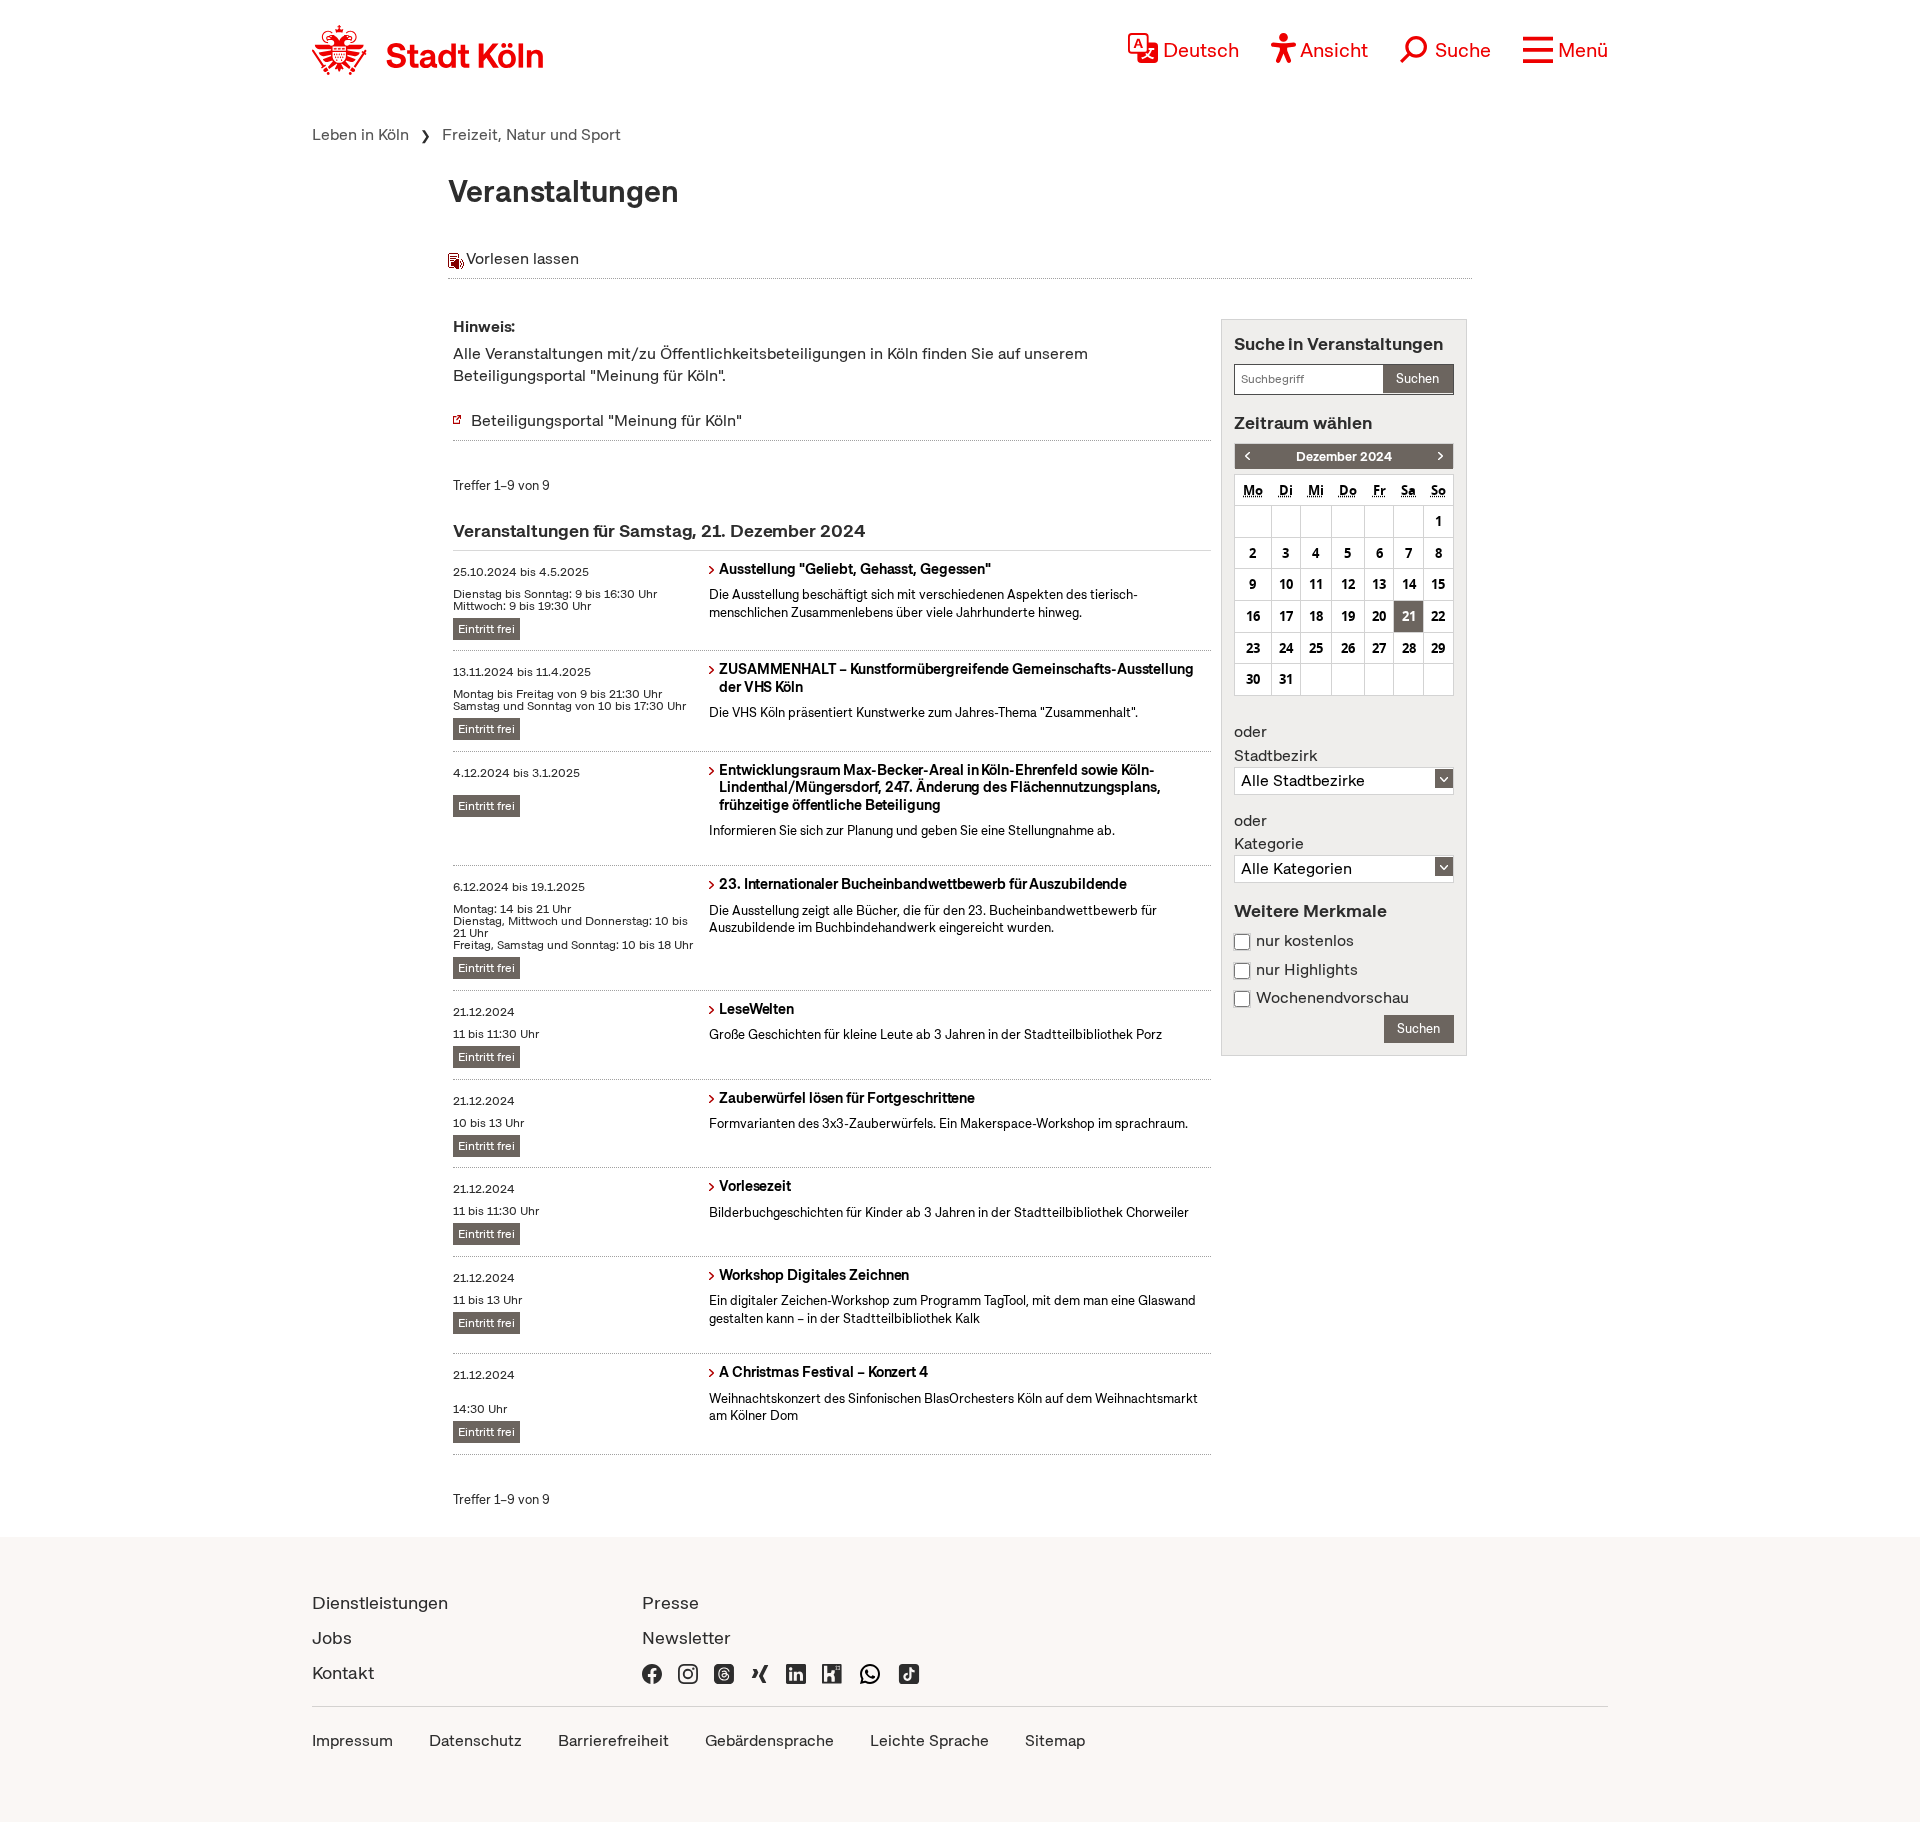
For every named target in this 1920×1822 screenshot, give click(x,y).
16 (1253, 616)
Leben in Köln (360, 134)
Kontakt (343, 1672)
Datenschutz (475, 1740)
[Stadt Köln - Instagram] (688, 1672)
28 (1409, 648)
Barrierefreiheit (613, 1740)
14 (1409, 584)
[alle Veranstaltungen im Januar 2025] (1440, 456)
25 (1316, 648)
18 (1316, 616)
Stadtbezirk (1275, 744)
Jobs (332, 1637)
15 (1438, 584)
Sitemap (1055, 1740)
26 (1348, 648)
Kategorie (1269, 833)
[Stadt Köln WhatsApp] (870, 1672)
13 (1379, 584)
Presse (670, 1602)
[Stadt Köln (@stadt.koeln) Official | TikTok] (909, 1672)
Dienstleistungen (380, 1602)
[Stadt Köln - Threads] (724, 1672)
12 (1348, 584)
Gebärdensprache (769, 1740)
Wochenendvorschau (1332, 998)
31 (1286, 679)
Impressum (352, 1740)
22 (1438, 616)
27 (1379, 648)
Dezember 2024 (1344, 456)
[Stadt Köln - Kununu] (832, 1672)
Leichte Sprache (929, 1740)
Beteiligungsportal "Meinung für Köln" (606, 420)
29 (1438, 648)
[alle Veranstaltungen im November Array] (1247, 456)
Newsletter (686, 1637)
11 (1316, 584)
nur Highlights (1307, 970)
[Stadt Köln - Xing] (760, 1672)
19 (1348, 616)
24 (1286, 648)
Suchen (1417, 378)
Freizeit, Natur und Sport (531, 134)
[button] (1565, 50)
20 (1379, 616)
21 (1409, 616)
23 (1253, 648)
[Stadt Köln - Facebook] (652, 1672)
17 (1286, 616)
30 (1253, 679)
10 (1286, 584)
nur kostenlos (1305, 941)
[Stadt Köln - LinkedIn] (796, 1672)
